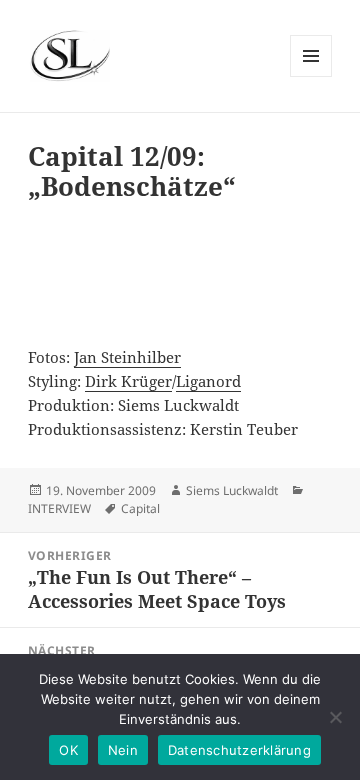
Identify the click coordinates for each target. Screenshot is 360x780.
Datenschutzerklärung (239, 750)
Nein (123, 750)
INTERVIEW (59, 508)
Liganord (208, 381)
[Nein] (335, 717)
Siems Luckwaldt (232, 490)
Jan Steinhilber (127, 357)
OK (68, 750)
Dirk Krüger (128, 381)
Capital (140, 508)
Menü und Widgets (311, 76)
